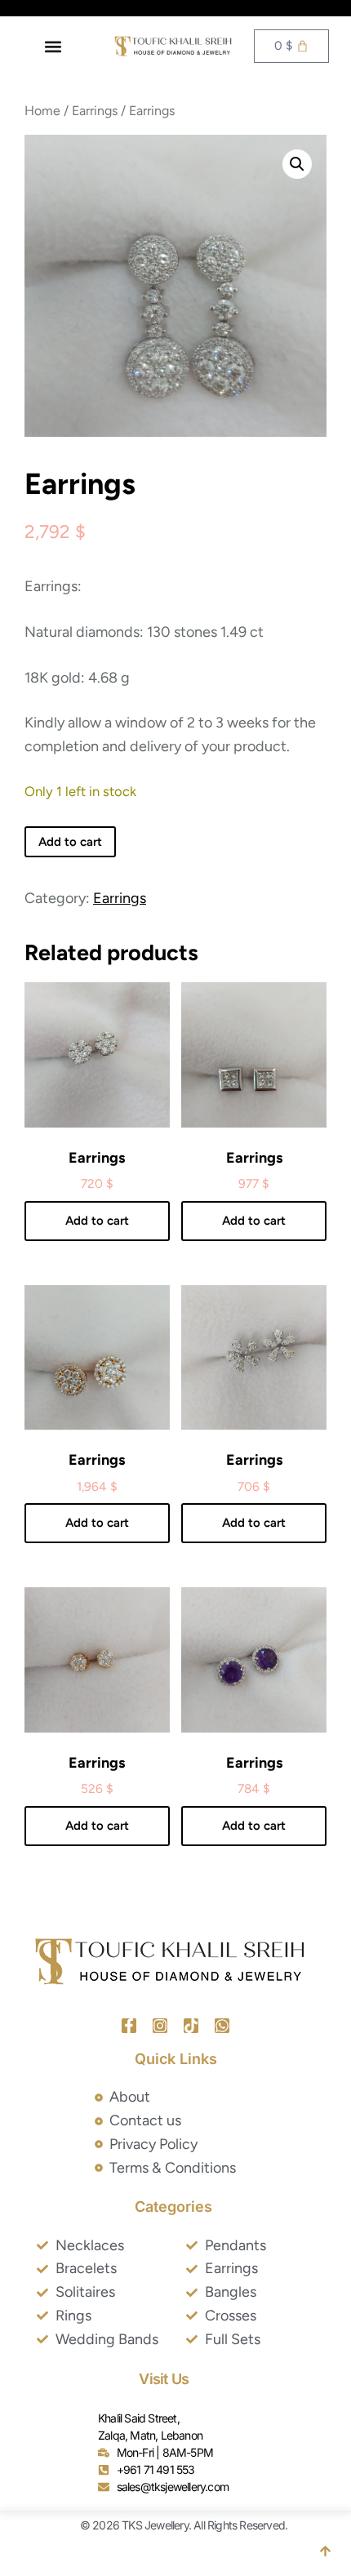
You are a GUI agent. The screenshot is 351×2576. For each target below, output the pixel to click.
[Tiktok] (191, 2026)
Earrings (95, 111)
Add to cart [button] (97, 1221)
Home (42, 111)
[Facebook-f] (129, 2026)
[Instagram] (160, 2026)
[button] (53, 46)
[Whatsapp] (222, 2026)
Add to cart (70, 842)
